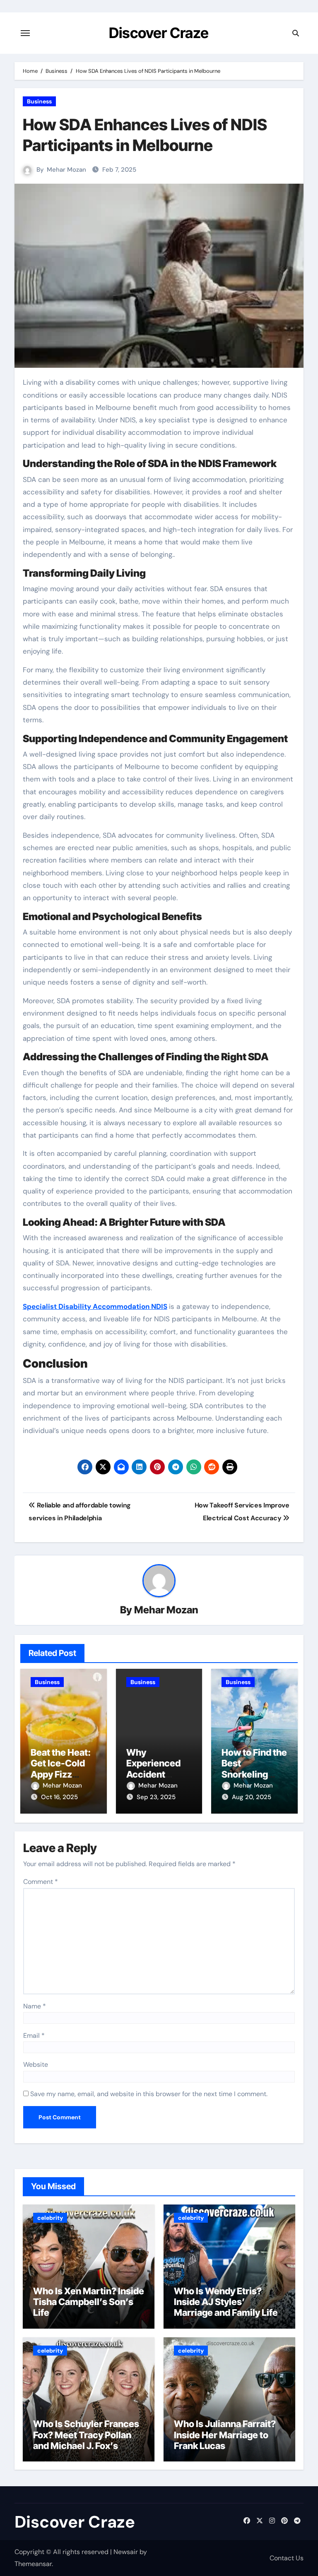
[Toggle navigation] (25, 33)
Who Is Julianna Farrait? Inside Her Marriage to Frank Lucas (225, 2435)
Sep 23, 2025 (156, 1797)
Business (39, 101)
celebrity (50, 2218)
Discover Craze (159, 33)
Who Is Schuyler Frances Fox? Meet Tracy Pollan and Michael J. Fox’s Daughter (86, 2440)
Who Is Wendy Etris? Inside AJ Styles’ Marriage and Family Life (226, 2302)
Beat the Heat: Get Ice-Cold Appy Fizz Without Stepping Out (61, 1774)
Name (35, 2006)
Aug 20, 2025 (252, 1797)
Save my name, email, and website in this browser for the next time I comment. (149, 2094)
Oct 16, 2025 (59, 1797)
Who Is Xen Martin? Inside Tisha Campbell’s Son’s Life (89, 2302)
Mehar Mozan (66, 170)
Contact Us (287, 2558)
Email (34, 2036)
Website (36, 2064)
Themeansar (33, 2564)
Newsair (126, 2552)
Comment (41, 1882)
